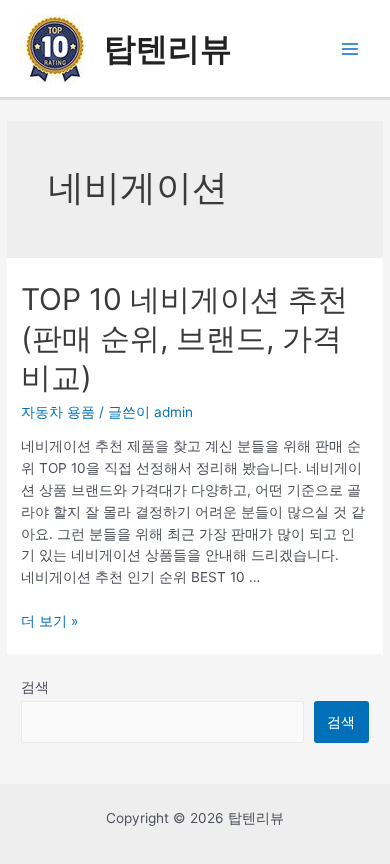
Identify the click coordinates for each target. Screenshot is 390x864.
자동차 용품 (58, 412)
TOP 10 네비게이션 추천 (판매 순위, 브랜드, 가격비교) (184, 338)
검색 (35, 687)
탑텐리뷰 (168, 48)
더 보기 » (49, 621)
